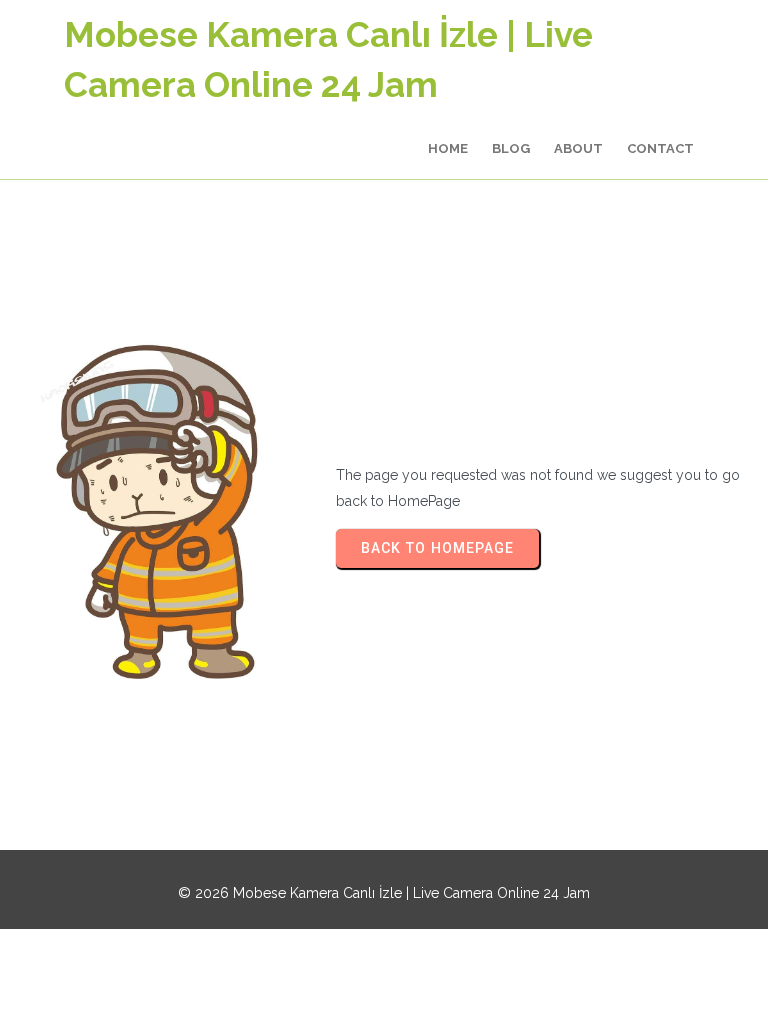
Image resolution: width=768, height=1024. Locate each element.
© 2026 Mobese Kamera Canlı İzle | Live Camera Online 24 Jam (384, 893)
